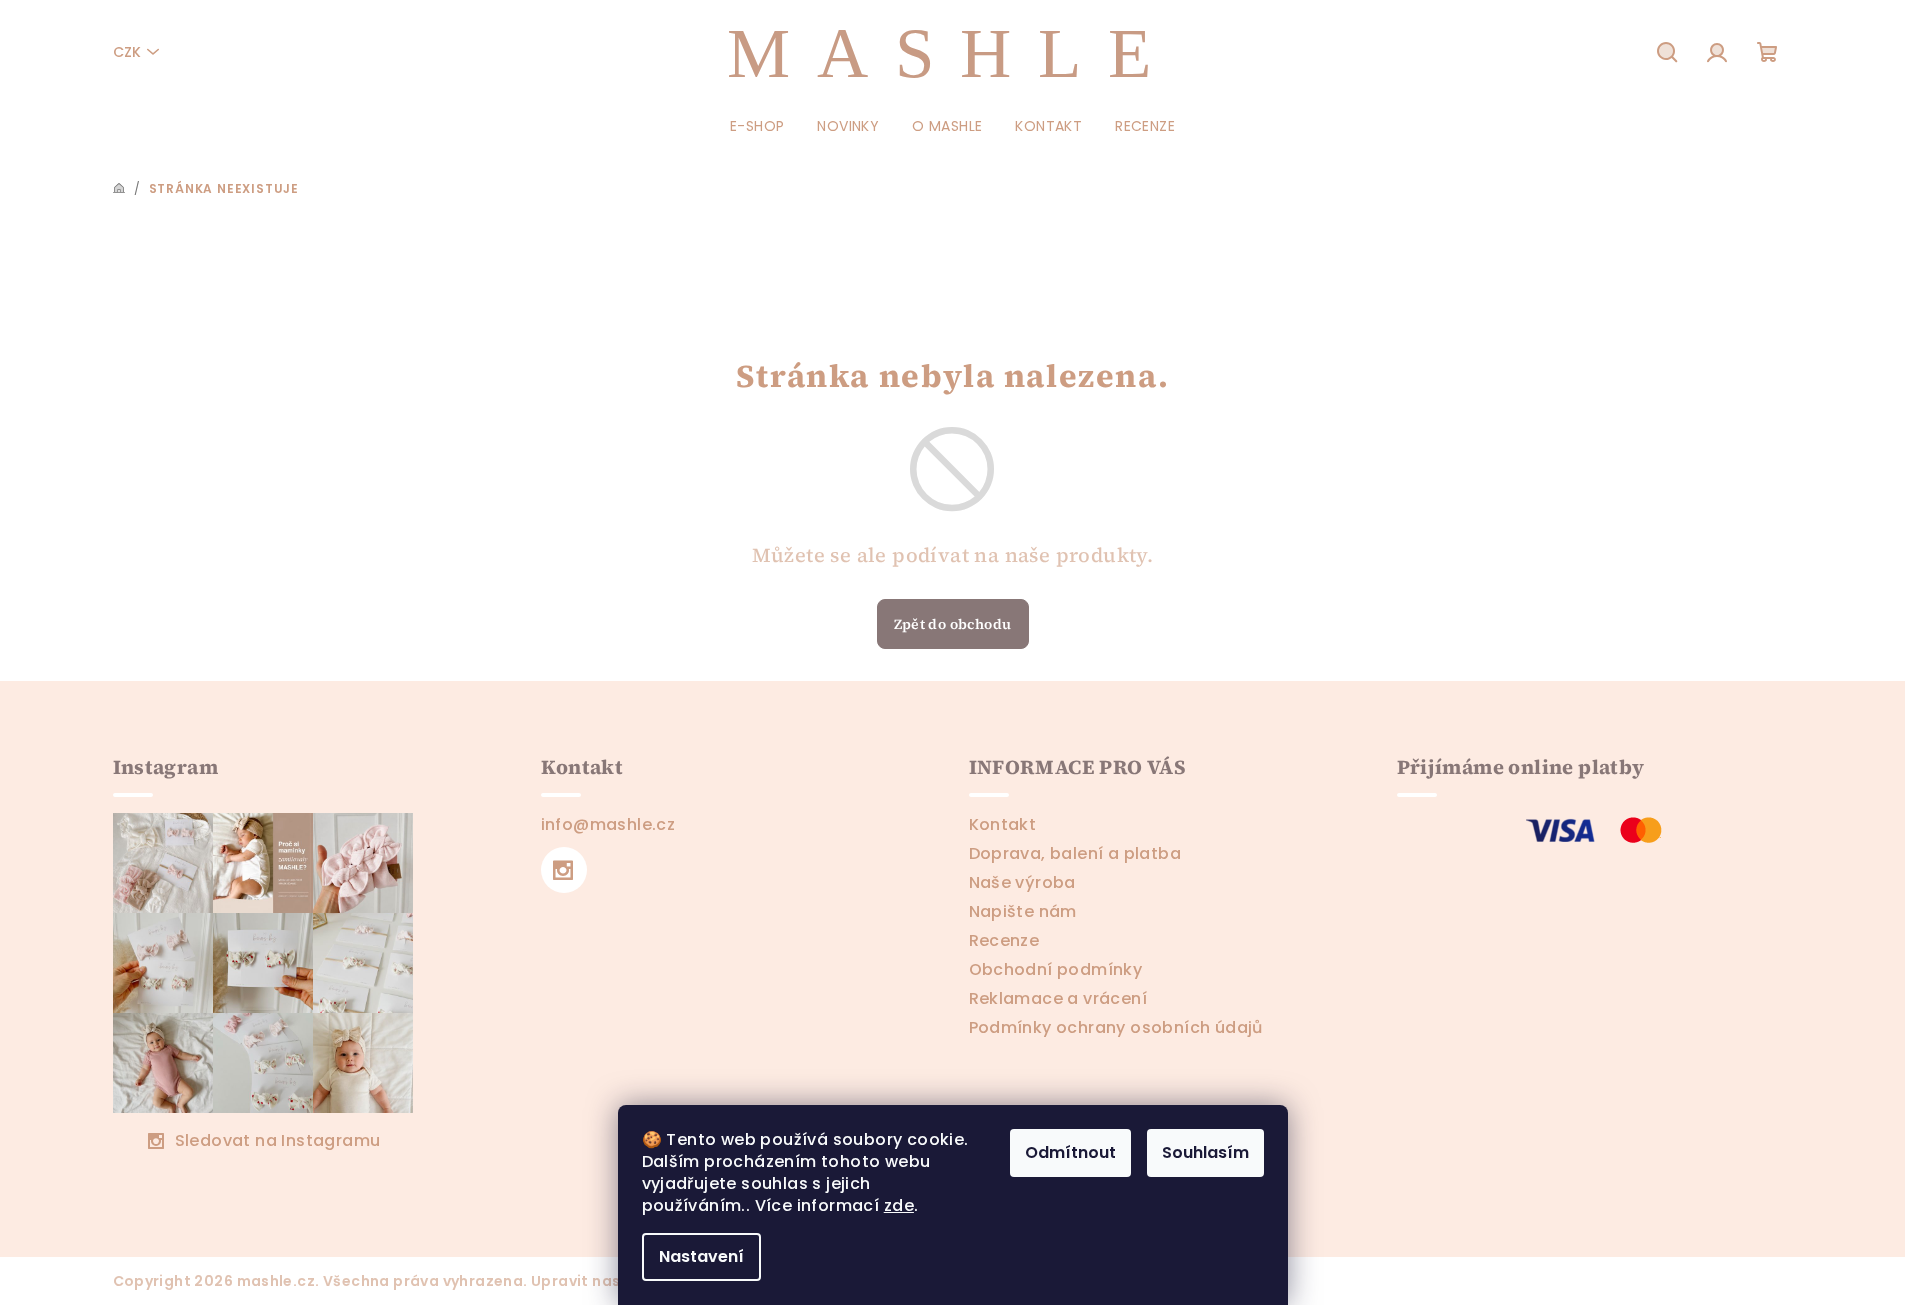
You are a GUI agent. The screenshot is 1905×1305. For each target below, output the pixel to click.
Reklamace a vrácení (1058, 998)
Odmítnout (1070, 1152)
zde (899, 1205)
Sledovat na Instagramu (278, 1140)
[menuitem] (757, 126)
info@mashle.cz (608, 824)
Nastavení (701, 1256)
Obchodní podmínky (1056, 969)
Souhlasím (1205, 1152)
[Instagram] (564, 870)
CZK (127, 52)
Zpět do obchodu (953, 624)
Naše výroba (1022, 882)
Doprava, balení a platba (1075, 853)
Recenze (1004, 940)
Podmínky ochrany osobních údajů (1116, 1027)
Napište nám (1023, 911)
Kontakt (1003, 824)
